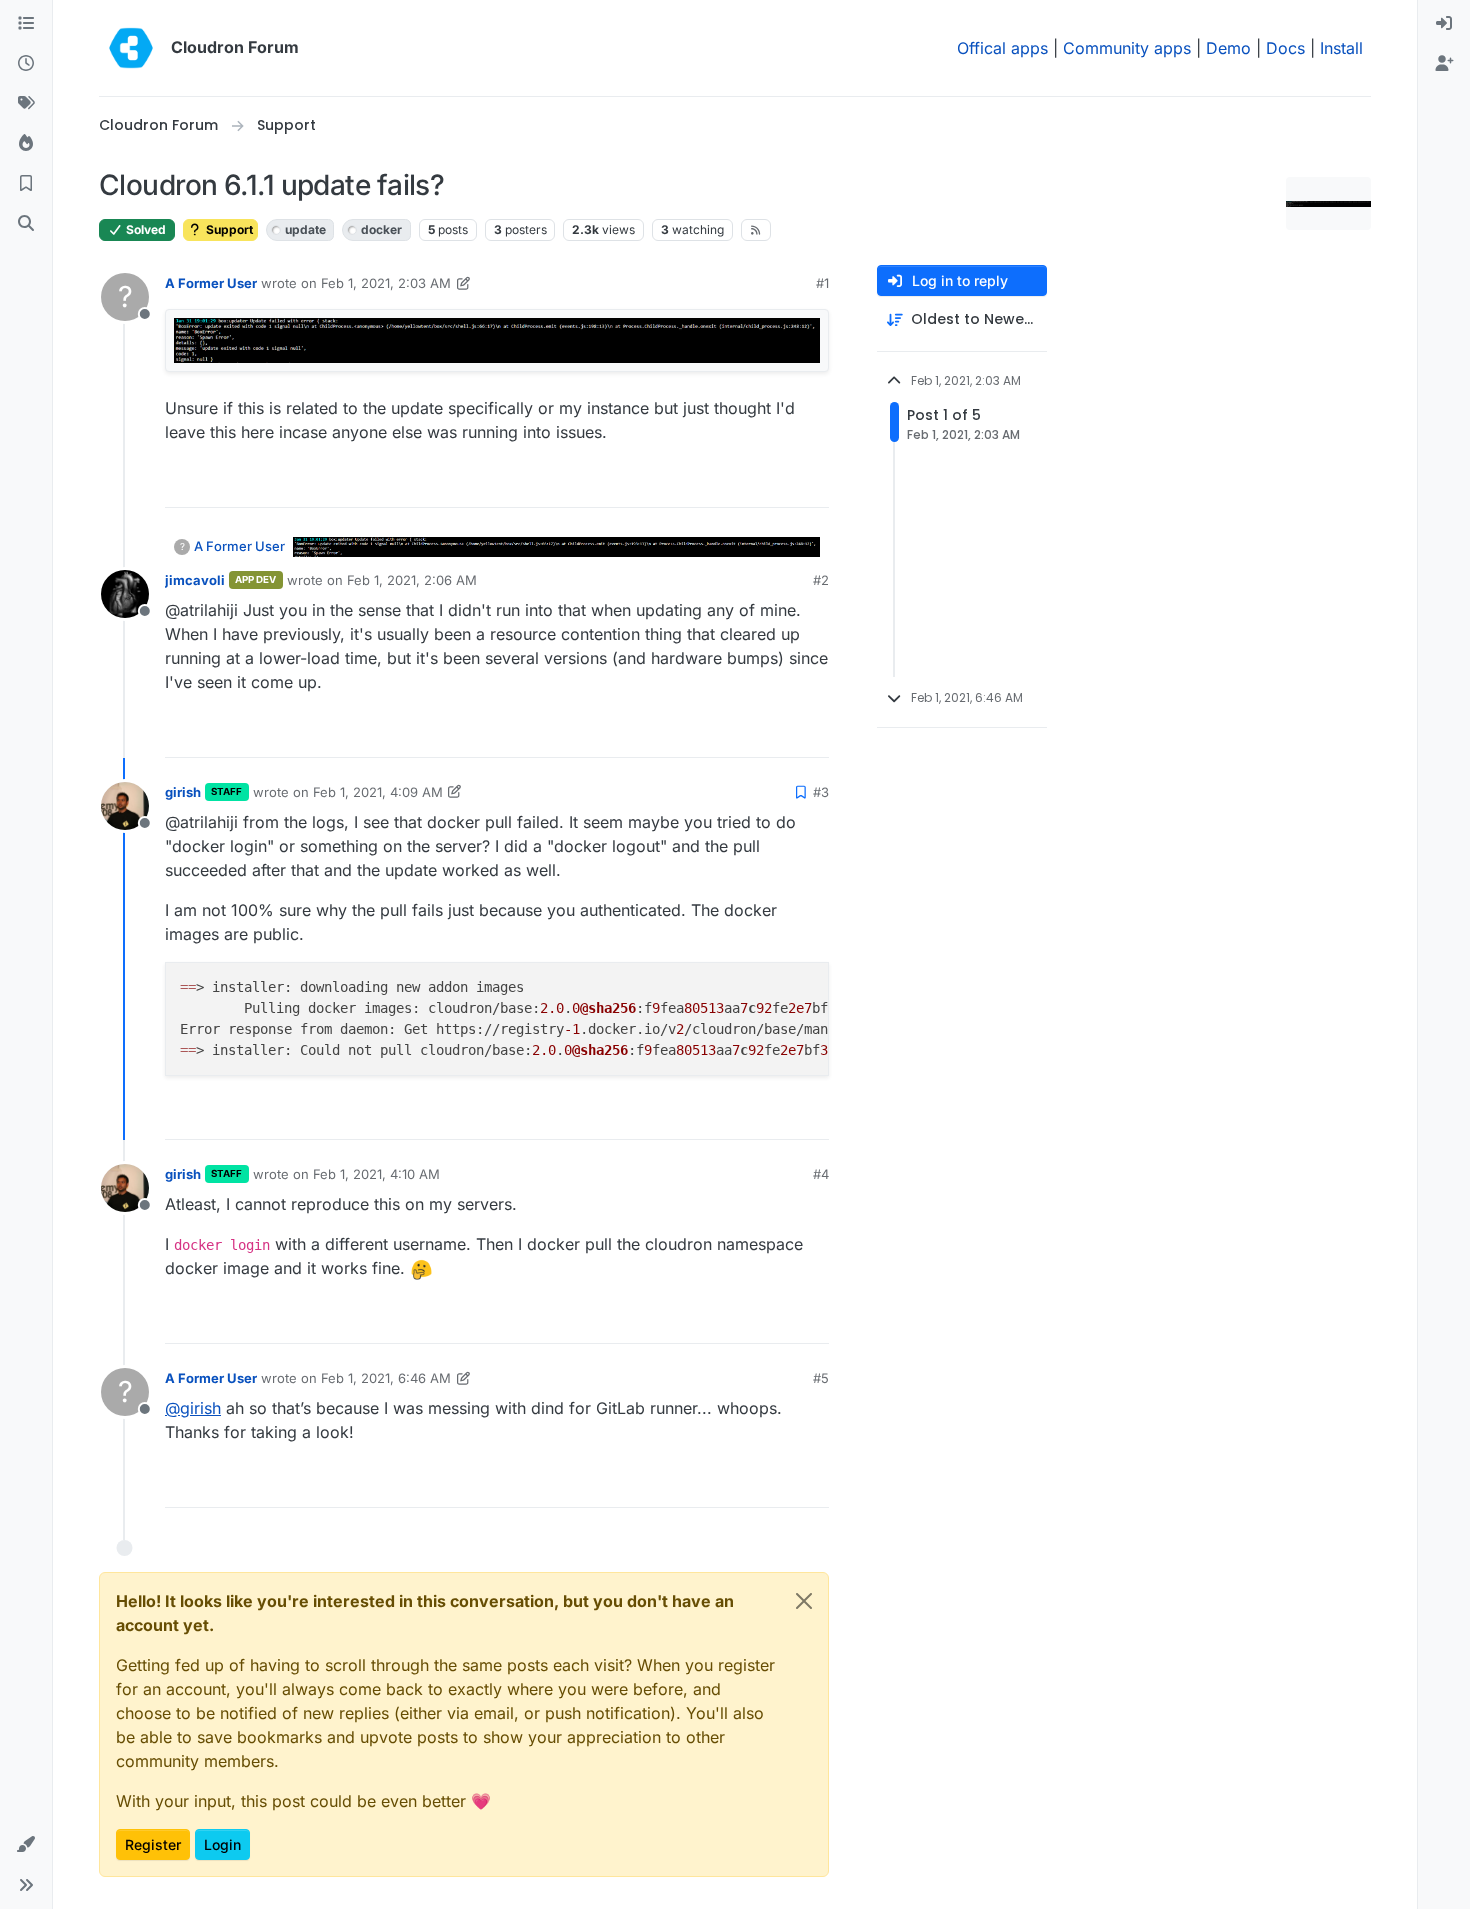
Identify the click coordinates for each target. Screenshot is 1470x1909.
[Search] (26, 224)
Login (222, 1844)
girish (183, 792)
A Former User (211, 283)
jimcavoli (195, 580)
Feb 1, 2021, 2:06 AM (412, 580)
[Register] (1444, 64)
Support (228, 229)
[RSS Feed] (756, 230)
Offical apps (1002, 48)
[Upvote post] (781, 483)
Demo (1228, 48)
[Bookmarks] (26, 184)
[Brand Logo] (131, 48)
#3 (821, 792)
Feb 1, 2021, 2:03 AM (386, 283)
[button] (26, 1845)
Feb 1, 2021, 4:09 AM (378, 792)
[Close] (804, 1601)
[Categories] (26, 24)
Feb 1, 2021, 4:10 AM (376, 1174)
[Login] (1444, 24)
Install (1341, 48)
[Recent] (26, 64)
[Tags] (26, 104)
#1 (822, 283)
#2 (821, 580)
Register (153, 1844)
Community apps (1127, 48)
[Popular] (26, 144)
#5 (821, 1378)
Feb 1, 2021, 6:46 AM (386, 1378)
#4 (821, 1174)
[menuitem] (1444, 24)
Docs (1285, 48)
